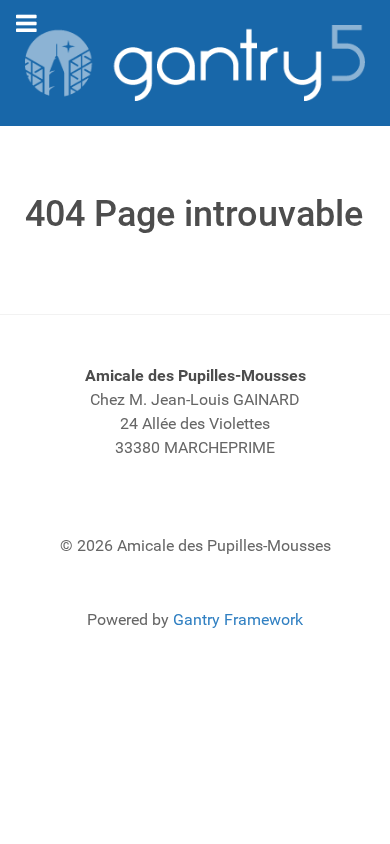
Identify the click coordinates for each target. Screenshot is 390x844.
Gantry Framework (238, 619)
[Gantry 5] (195, 63)
